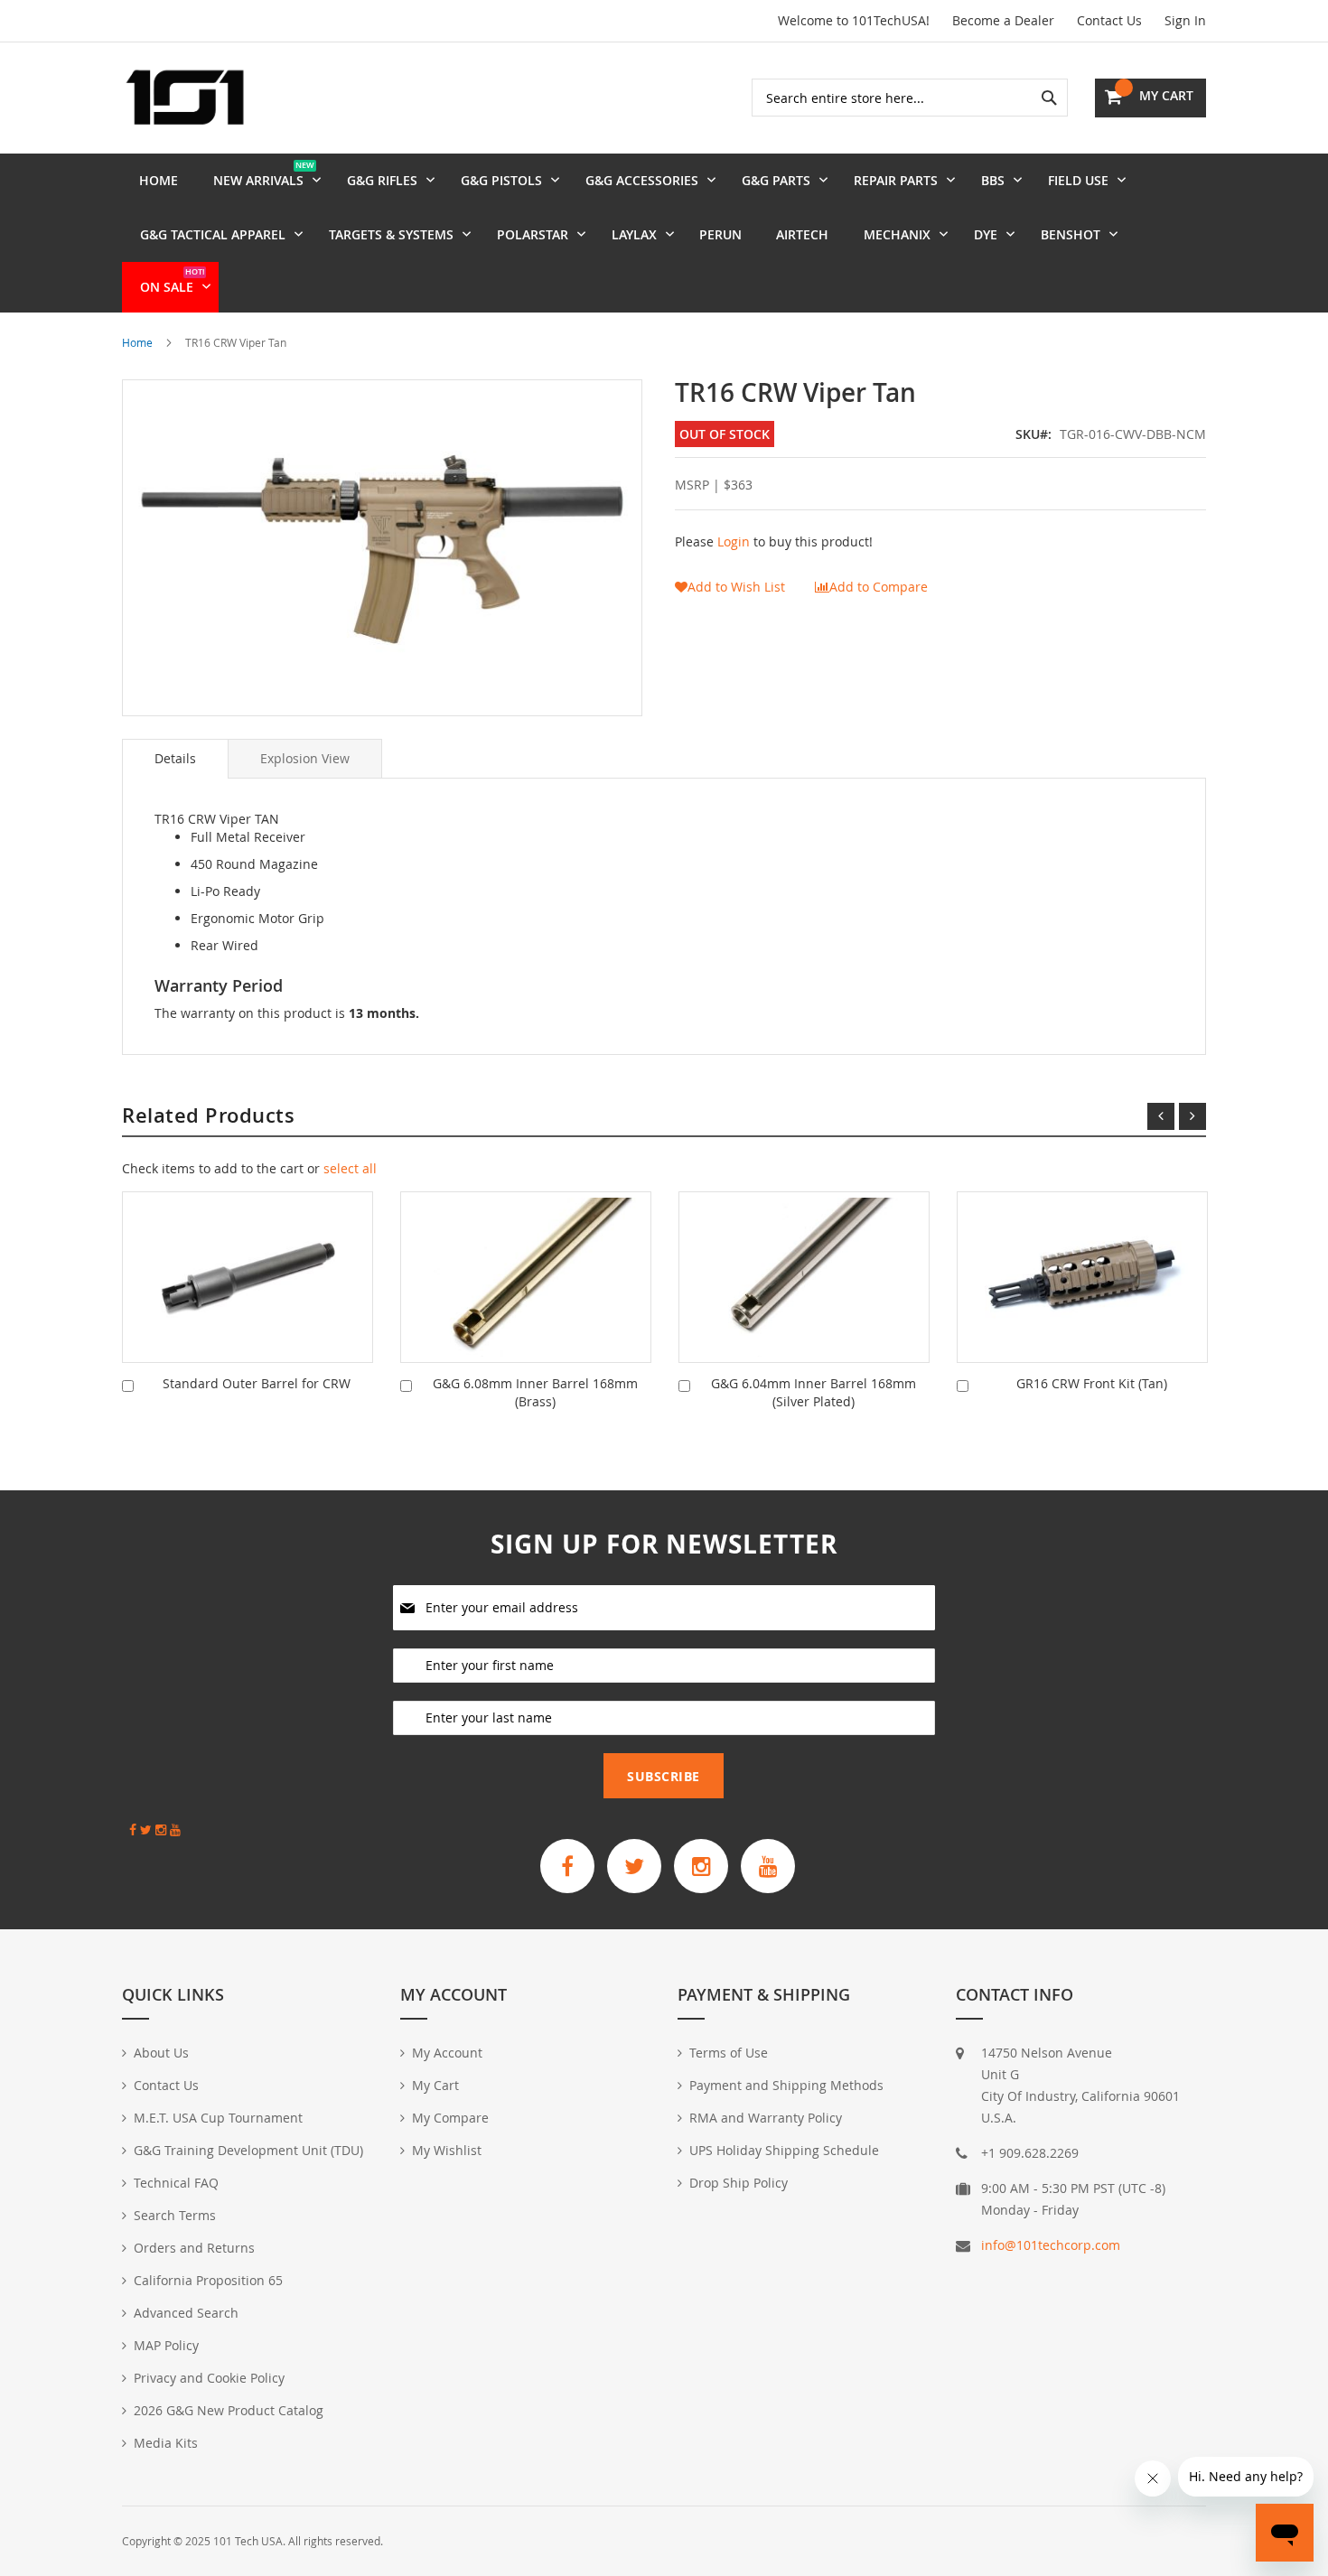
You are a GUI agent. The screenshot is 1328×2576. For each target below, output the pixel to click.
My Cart (435, 2085)
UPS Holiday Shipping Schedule (784, 2150)
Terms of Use (729, 2053)
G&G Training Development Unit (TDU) (248, 2150)
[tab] (175, 759)
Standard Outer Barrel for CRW (257, 1383)
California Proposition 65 (208, 2280)
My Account (447, 2053)
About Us (161, 2053)
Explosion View (305, 758)
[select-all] (350, 1169)
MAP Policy (166, 2345)
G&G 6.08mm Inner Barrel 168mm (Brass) (535, 1392)
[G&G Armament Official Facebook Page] (567, 1866)
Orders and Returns (194, 2248)
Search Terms (175, 2215)
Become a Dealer (1003, 20)
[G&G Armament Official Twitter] (634, 1866)
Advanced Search (186, 2313)
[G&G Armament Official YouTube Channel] (768, 1866)
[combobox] (910, 98)
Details (175, 758)
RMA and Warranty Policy (766, 2118)
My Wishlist (447, 2150)
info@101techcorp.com (1051, 2245)
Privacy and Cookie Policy (209, 2378)
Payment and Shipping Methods (786, 2085)
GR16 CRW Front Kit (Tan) (1092, 1383)
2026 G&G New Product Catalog (229, 2410)
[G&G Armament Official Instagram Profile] (701, 1866)
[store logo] (185, 98)
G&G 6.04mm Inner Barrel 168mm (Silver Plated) (814, 1392)
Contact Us (1109, 20)
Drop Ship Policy (739, 2183)
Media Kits (166, 2443)
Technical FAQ (176, 2183)
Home (137, 342)
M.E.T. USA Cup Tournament (218, 2118)
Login (734, 541)
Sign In (1185, 20)
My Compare (450, 2118)
